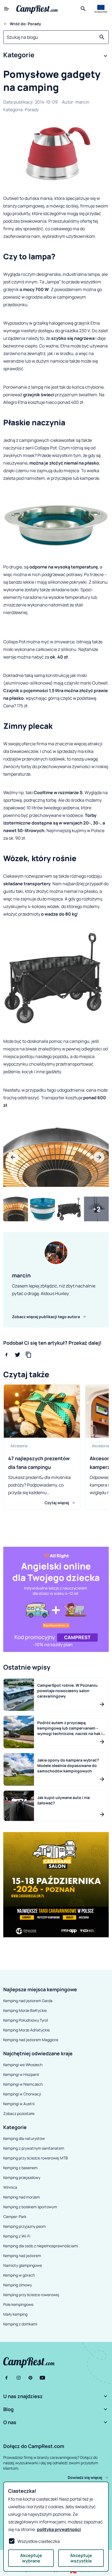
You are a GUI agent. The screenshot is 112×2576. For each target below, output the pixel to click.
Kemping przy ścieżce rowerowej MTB (36, 2158)
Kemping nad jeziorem (22, 2256)
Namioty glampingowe (23, 2265)
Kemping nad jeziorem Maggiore (31, 2040)
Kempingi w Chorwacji (22, 2094)
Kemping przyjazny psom (24, 2226)
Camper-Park (15, 2217)
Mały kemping (15, 2314)
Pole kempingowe (18, 2304)
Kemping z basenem (20, 2168)
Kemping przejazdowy (22, 2177)
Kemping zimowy (18, 2285)
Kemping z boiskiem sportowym (30, 2207)
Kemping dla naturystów (24, 2138)
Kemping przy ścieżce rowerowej (31, 2295)
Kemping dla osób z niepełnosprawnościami (41, 2246)
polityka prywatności (59, 2529)
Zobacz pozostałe (19, 2113)
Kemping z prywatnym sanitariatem (34, 2148)
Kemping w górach (19, 2275)
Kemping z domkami (20, 2324)
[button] (56, 56)
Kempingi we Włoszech (23, 2065)
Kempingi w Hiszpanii (21, 2074)
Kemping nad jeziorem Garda (28, 2001)
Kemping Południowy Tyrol (26, 2020)
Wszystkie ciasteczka (39, 2541)
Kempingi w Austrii (19, 2104)
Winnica (10, 2187)
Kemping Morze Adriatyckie (27, 2030)
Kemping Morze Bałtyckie (25, 2010)
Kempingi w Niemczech (23, 2084)
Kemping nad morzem (22, 2197)
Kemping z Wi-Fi (17, 2236)
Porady (32, 110)
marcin (82, 102)
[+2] (96, 1209)
